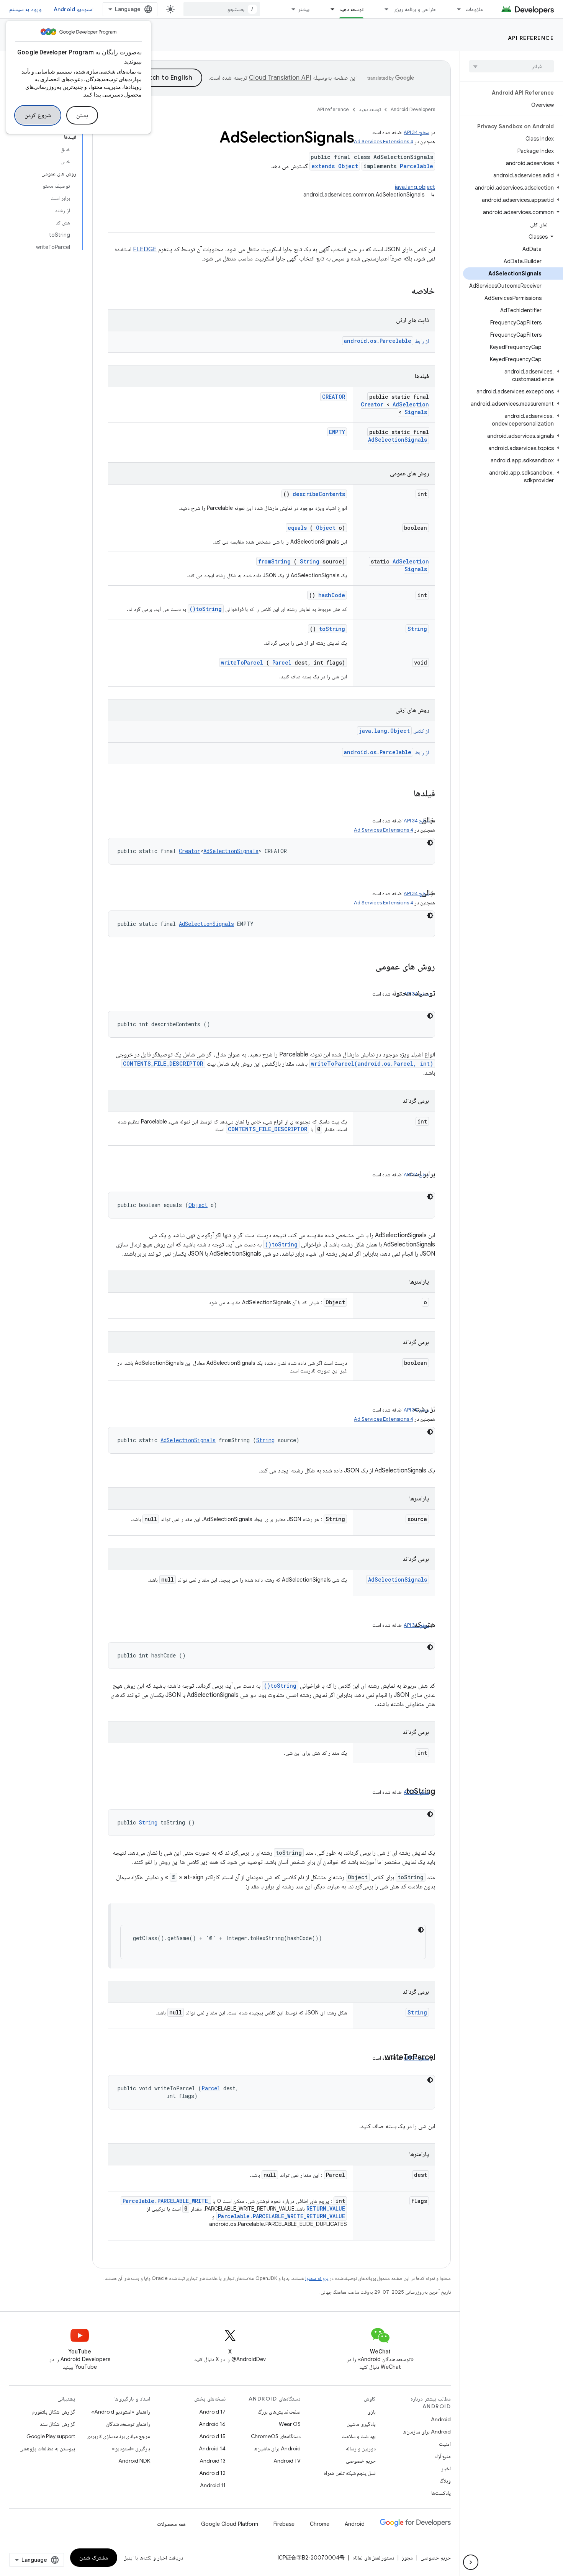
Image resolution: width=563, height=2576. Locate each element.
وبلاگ (445, 2481)
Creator (372, 404)
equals (297, 528)
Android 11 (213, 2485)
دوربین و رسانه (361, 2448)
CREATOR (334, 397)
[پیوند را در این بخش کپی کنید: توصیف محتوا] (386, 994)
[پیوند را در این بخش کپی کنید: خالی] (414, 893)
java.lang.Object (384, 731)
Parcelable (417, 166)
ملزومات (474, 9)
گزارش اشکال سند (57, 2424)
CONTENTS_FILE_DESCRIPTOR (163, 1064)
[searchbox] (511, 66)
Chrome (320, 2524)
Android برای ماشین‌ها (277, 2448)
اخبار (446, 2468)
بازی (372, 2412)
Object (326, 528)
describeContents (319, 494)
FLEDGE (145, 249)
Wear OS (290, 2424)
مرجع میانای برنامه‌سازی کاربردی (118, 2436)
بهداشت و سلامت (359, 2436)
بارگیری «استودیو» (131, 2448)
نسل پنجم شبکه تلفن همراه (350, 2473)
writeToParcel (242, 662)
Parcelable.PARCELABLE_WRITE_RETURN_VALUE (281, 2216)
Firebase (284, 2524)
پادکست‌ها (441, 2493)
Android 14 (212, 2448)
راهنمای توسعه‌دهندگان (128, 2424)
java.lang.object (415, 187)
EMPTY (337, 432)
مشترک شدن (94, 2558)
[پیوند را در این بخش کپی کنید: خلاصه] (401, 291)
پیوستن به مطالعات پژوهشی (47, 2448)
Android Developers (413, 109)
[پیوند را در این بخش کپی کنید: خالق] (414, 820)
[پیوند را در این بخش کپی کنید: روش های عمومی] (365, 967)
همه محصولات (171, 2524)
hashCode (332, 595)
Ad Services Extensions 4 (384, 142)
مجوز (407, 2558)
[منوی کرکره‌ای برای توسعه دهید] (329, 9)
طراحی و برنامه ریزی (415, 9)
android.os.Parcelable (378, 341)
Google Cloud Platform (230, 2524)
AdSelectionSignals (411, 408)
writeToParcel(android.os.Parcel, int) (372, 1064)
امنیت (445, 2444)
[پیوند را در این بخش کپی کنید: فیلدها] (404, 794)
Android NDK (134, 2461)
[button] (513, 163)
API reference (531, 38)
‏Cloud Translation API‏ (280, 78)
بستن (82, 115)
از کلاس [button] (394, 731)
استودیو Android (74, 9)
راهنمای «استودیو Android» (121, 2412)
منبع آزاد (443, 2456)
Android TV (287, 2461)
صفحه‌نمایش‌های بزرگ (279, 2412)
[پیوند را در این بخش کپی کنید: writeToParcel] (377, 2058)
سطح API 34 (417, 132)
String (310, 561)
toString (332, 629)
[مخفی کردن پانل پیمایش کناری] (471, 2562)
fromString (274, 561)
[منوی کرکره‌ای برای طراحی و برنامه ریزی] (383, 9)
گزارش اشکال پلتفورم (54, 2412)
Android (441, 2419)
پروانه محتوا (317, 2278)
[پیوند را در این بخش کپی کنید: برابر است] (400, 1174)
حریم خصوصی (361, 2461)
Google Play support (51, 2436)
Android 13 (213, 2461)
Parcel (282, 662)
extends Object (335, 166)
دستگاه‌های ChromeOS (276, 2436)
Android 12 (212, 2473)
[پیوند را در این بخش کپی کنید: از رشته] (406, 1410)
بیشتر (304, 9)
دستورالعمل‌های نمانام (373, 2558)
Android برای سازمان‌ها (427, 2432)
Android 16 (212, 2424)
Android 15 (212, 2436)
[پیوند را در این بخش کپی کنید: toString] (398, 1792)
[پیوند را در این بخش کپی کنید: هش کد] (406, 1625)
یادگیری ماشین (361, 2424)
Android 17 (212, 2412)
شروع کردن (38, 115)
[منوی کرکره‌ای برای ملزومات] (455, 9)
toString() (206, 609)
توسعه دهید (351, 9)
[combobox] (222, 9)
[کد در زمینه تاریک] (430, 843)
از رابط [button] (386, 341)
